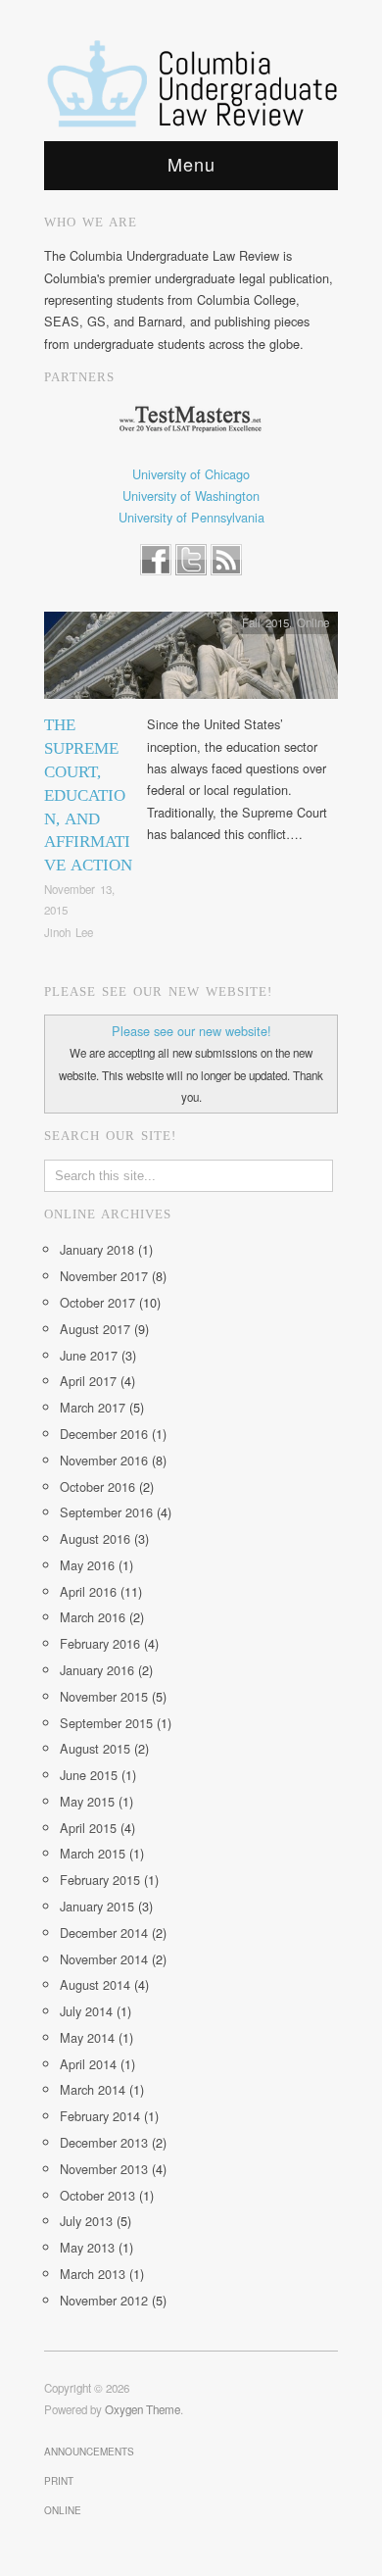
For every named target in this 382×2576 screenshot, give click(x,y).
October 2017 (97, 1302)
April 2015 (88, 1828)
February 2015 (100, 1880)
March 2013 (93, 2274)
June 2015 (89, 1775)
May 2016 (87, 1565)
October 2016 (97, 1486)
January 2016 (97, 1670)
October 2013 (97, 2195)
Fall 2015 (265, 622)
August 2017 (95, 1329)
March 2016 (93, 1617)
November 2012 (104, 2300)
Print (59, 2481)
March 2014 (93, 2089)
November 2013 (104, 2169)
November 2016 (104, 1460)
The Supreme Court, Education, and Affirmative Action (88, 795)
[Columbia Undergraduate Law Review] (191, 84)
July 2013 (86, 2221)
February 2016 (100, 1643)
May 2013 (87, 2247)
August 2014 (95, 1984)
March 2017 (93, 1407)
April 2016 (88, 1591)
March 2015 (93, 1853)
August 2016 (95, 1538)
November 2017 (104, 1276)
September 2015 (106, 1723)
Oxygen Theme (143, 2409)
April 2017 (88, 1381)
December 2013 (104, 2142)
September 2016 (106, 1512)
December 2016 (104, 1434)
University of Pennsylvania (191, 517)
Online (313, 622)
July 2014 (86, 2011)
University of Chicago (191, 474)
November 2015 (104, 1696)
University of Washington (191, 495)
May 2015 (87, 1801)
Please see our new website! (191, 1031)
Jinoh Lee (69, 932)
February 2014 (100, 2116)
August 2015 (95, 1748)
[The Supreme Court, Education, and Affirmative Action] (191, 661)
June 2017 (89, 1355)
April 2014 (88, 2064)
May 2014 (87, 2037)
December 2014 (104, 1932)
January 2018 (97, 1249)
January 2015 (97, 1906)
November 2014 (104, 1959)
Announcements (89, 2452)
